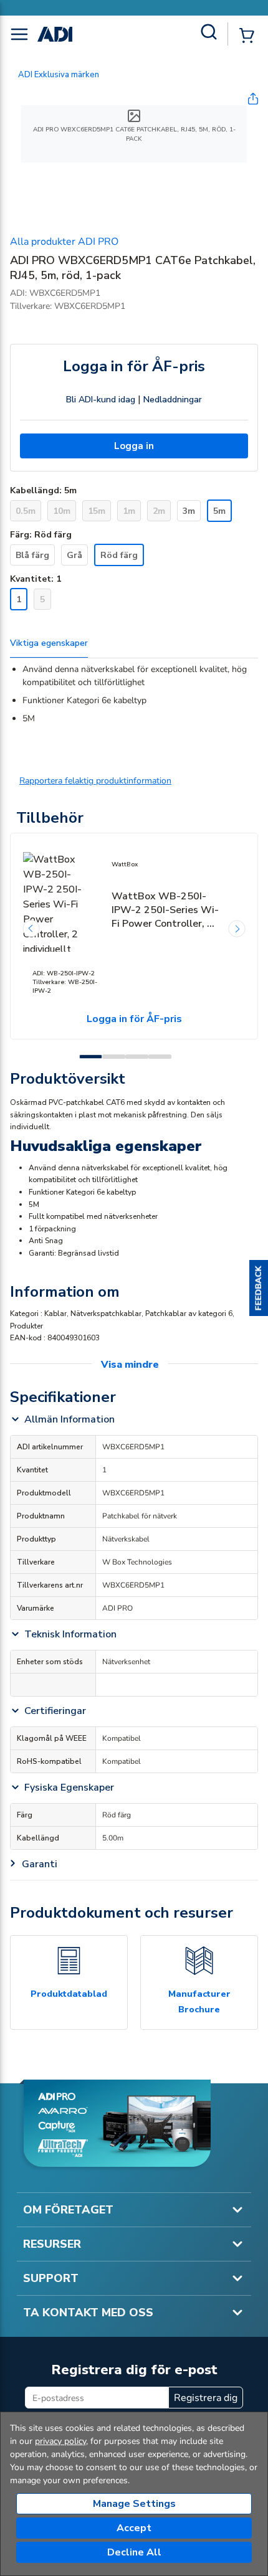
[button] (259, 1288)
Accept (134, 2528)
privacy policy (60, 2441)
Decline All (134, 2552)
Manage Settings (134, 2504)
